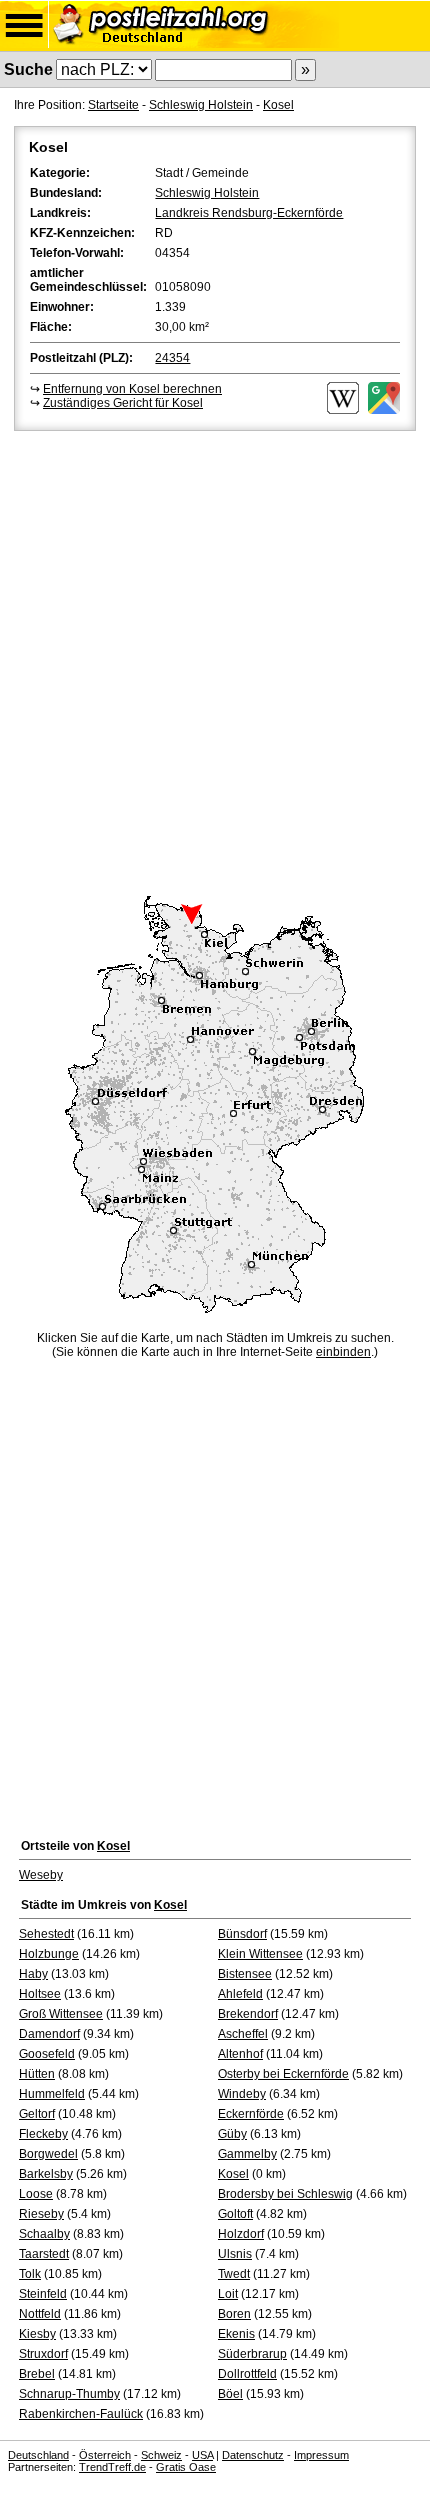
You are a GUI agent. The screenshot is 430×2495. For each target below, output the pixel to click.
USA (202, 2455)
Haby (33, 1974)
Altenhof (240, 2054)
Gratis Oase (186, 2467)
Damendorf (49, 2034)
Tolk (30, 2274)
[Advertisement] (215, 660)
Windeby (242, 2094)
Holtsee (40, 1994)
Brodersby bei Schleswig (285, 2194)
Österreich (105, 2455)
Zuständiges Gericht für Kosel (123, 403)
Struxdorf (43, 2354)
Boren (234, 2314)
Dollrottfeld (247, 2374)
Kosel (278, 105)
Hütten (37, 2074)
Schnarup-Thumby (69, 2394)
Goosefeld (47, 2054)
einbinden (343, 1352)
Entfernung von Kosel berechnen (132, 389)
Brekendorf (248, 2014)
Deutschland (38, 2455)
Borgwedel (48, 2154)
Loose (36, 2194)
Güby (232, 2134)
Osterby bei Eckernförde (283, 2074)
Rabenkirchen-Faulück (81, 2414)
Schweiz (161, 2455)
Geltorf (37, 2114)
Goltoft (235, 2214)
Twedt (234, 2274)
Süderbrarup (252, 2354)
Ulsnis (235, 2254)
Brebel (37, 2374)
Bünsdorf (242, 1934)
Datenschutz (253, 2455)
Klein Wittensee (260, 1954)
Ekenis (236, 2334)
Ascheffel (243, 2034)
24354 (172, 358)
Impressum (321, 2455)
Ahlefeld (240, 1994)
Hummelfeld (52, 2094)
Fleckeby (43, 2134)
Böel (230, 2394)
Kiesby (37, 2334)
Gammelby (247, 2154)
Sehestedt (46, 1934)
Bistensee (245, 1974)
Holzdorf (241, 2234)
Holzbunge (49, 1954)
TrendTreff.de (112, 2467)
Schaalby (44, 2234)
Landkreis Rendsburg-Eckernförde (249, 213)
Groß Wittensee (61, 2014)
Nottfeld (40, 2314)
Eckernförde (251, 2114)
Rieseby (41, 2214)
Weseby (41, 1875)
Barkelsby (46, 2174)
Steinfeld (43, 2294)
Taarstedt (44, 2254)
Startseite (113, 105)
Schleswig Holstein (201, 105)
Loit (228, 2294)
